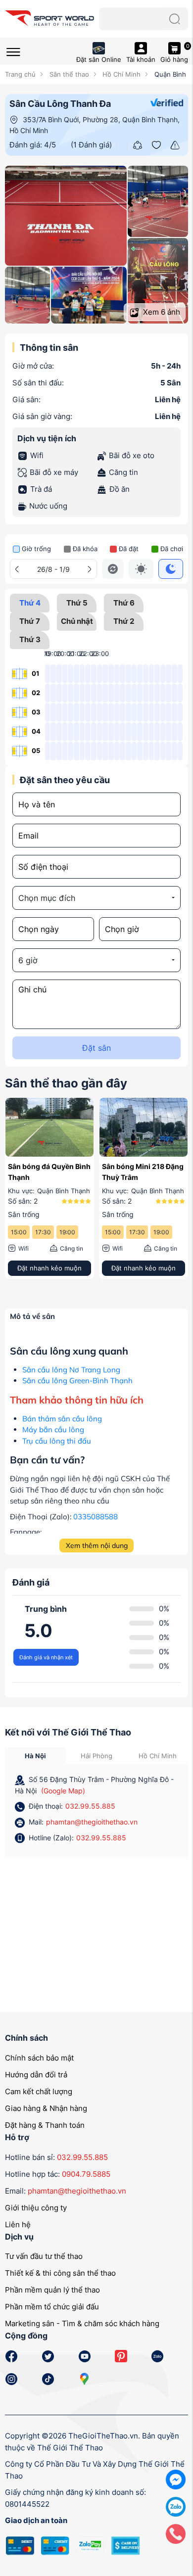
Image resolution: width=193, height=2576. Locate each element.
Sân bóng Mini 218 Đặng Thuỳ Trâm (143, 1172)
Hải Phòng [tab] (96, 1756)
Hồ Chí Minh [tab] (158, 1756)
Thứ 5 (77, 603)
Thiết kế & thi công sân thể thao (60, 2273)
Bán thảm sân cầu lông (62, 1419)
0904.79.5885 (86, 2174)
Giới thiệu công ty (36, 2208)
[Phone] (176, 2533)
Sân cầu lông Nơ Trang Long (71, 1370)
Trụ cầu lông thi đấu (57, 1441)
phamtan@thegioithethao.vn (92, 1822)
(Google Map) (63, 1791)
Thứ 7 (30, 621)
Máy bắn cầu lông (53, 1429)
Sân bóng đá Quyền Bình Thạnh (49, 1172)
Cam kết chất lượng (39, 2091)
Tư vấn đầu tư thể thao (44, 2256)
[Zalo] (176, 2506)
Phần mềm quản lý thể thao (52, 2290)
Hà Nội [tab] (35, 1756)
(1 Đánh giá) (91, 145)
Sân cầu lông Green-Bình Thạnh (77, 1381)
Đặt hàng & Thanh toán (45, 2125)
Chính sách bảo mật (39, 2058)
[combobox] (96, 898)
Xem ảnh (161, 312)
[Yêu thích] (156, 144)
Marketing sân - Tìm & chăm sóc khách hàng (82, 2323)
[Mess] (176, 2479)
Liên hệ (18, 2225)
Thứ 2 (124, 621)
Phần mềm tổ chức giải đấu (52, 2307)
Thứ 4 (30, 603)
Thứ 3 (30, 639)
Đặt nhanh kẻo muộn (49, 1268)
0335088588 (96, 1517)
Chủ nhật (77, 621)
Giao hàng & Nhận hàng (46, 2108)
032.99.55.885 (90, 1806)
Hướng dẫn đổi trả (36, 2075)
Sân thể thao (68, 74)
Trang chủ (20, 74)
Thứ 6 (124, 603)
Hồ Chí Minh (121, 74)
